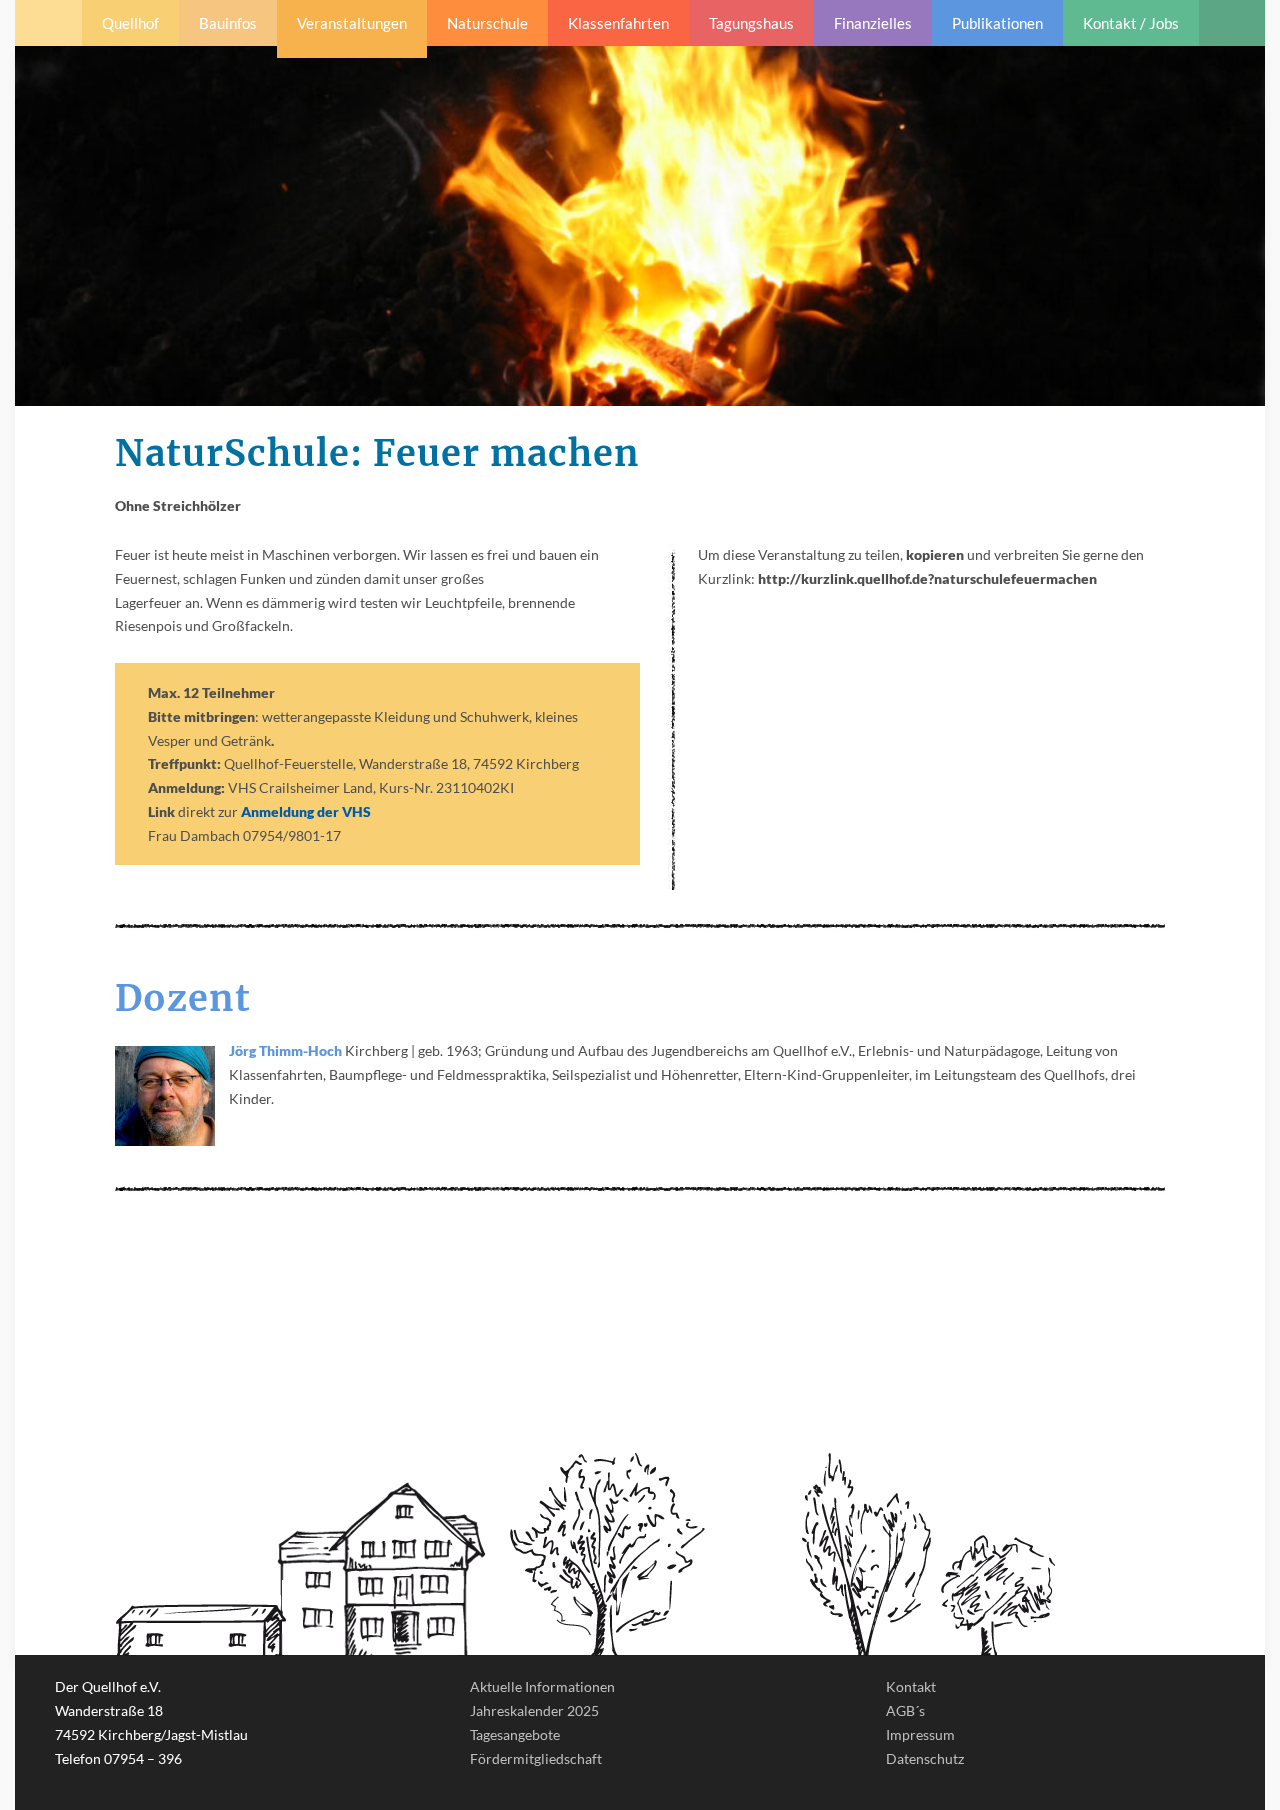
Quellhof (130, 23)
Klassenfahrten (618, 23)
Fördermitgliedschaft (536, 1758)
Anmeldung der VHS (306, 811)
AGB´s (905, 1710)
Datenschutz (925, 1758)
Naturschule (487, 23)
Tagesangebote (515, 1734)
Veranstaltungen (352, 23)
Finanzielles (873, 23)
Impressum (920, 1734)
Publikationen (997, 23)
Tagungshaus (751, 23)
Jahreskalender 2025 (534, 1710)
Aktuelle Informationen (542, 1686)
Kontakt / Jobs (1131, 23)
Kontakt (911, 1686)
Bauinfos (228, 23)
